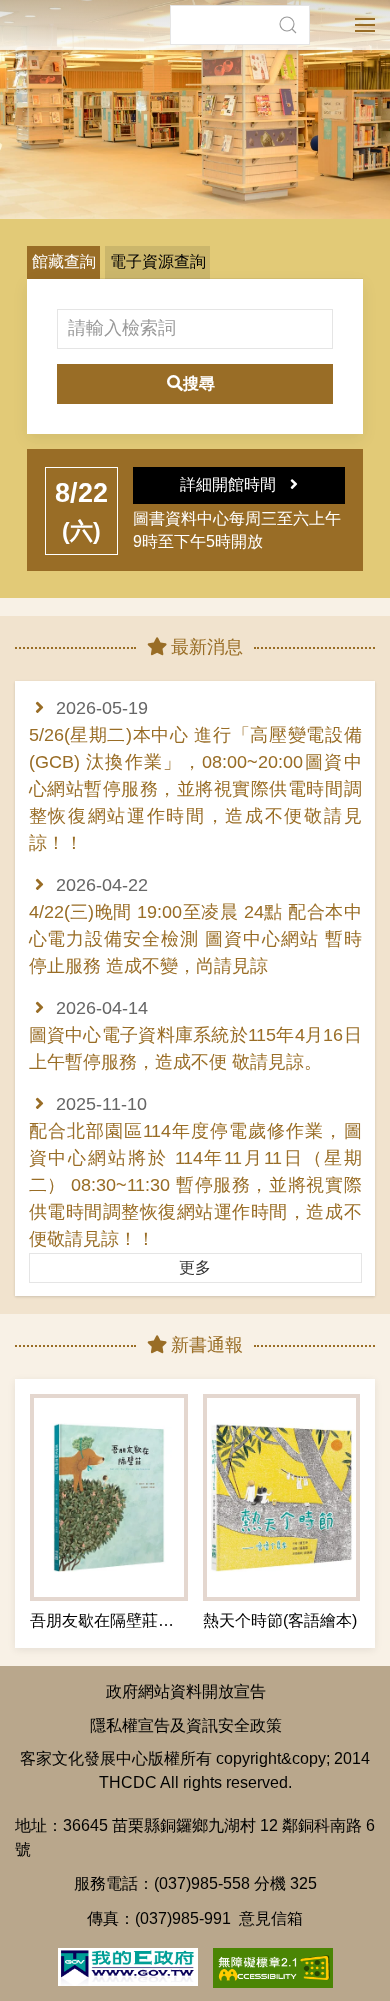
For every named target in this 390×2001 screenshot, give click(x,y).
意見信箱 (271, 1918)
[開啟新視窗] (128, 1965)
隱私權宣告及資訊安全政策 (186, 1725)
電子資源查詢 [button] (158, 261)
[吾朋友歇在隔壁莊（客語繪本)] (109, 1497)
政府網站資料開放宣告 (186, 1691)
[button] (287, 25)
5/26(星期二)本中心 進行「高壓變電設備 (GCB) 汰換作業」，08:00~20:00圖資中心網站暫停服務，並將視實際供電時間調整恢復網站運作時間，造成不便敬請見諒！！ (195, 789)
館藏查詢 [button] (64, 261)
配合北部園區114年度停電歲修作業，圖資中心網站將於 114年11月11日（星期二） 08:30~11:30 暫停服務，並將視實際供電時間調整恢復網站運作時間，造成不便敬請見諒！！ (195, 1185)
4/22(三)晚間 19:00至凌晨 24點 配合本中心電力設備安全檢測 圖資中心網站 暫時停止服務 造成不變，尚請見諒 (195, 939)
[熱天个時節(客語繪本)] (282, 1497)
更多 (195, 1267)
